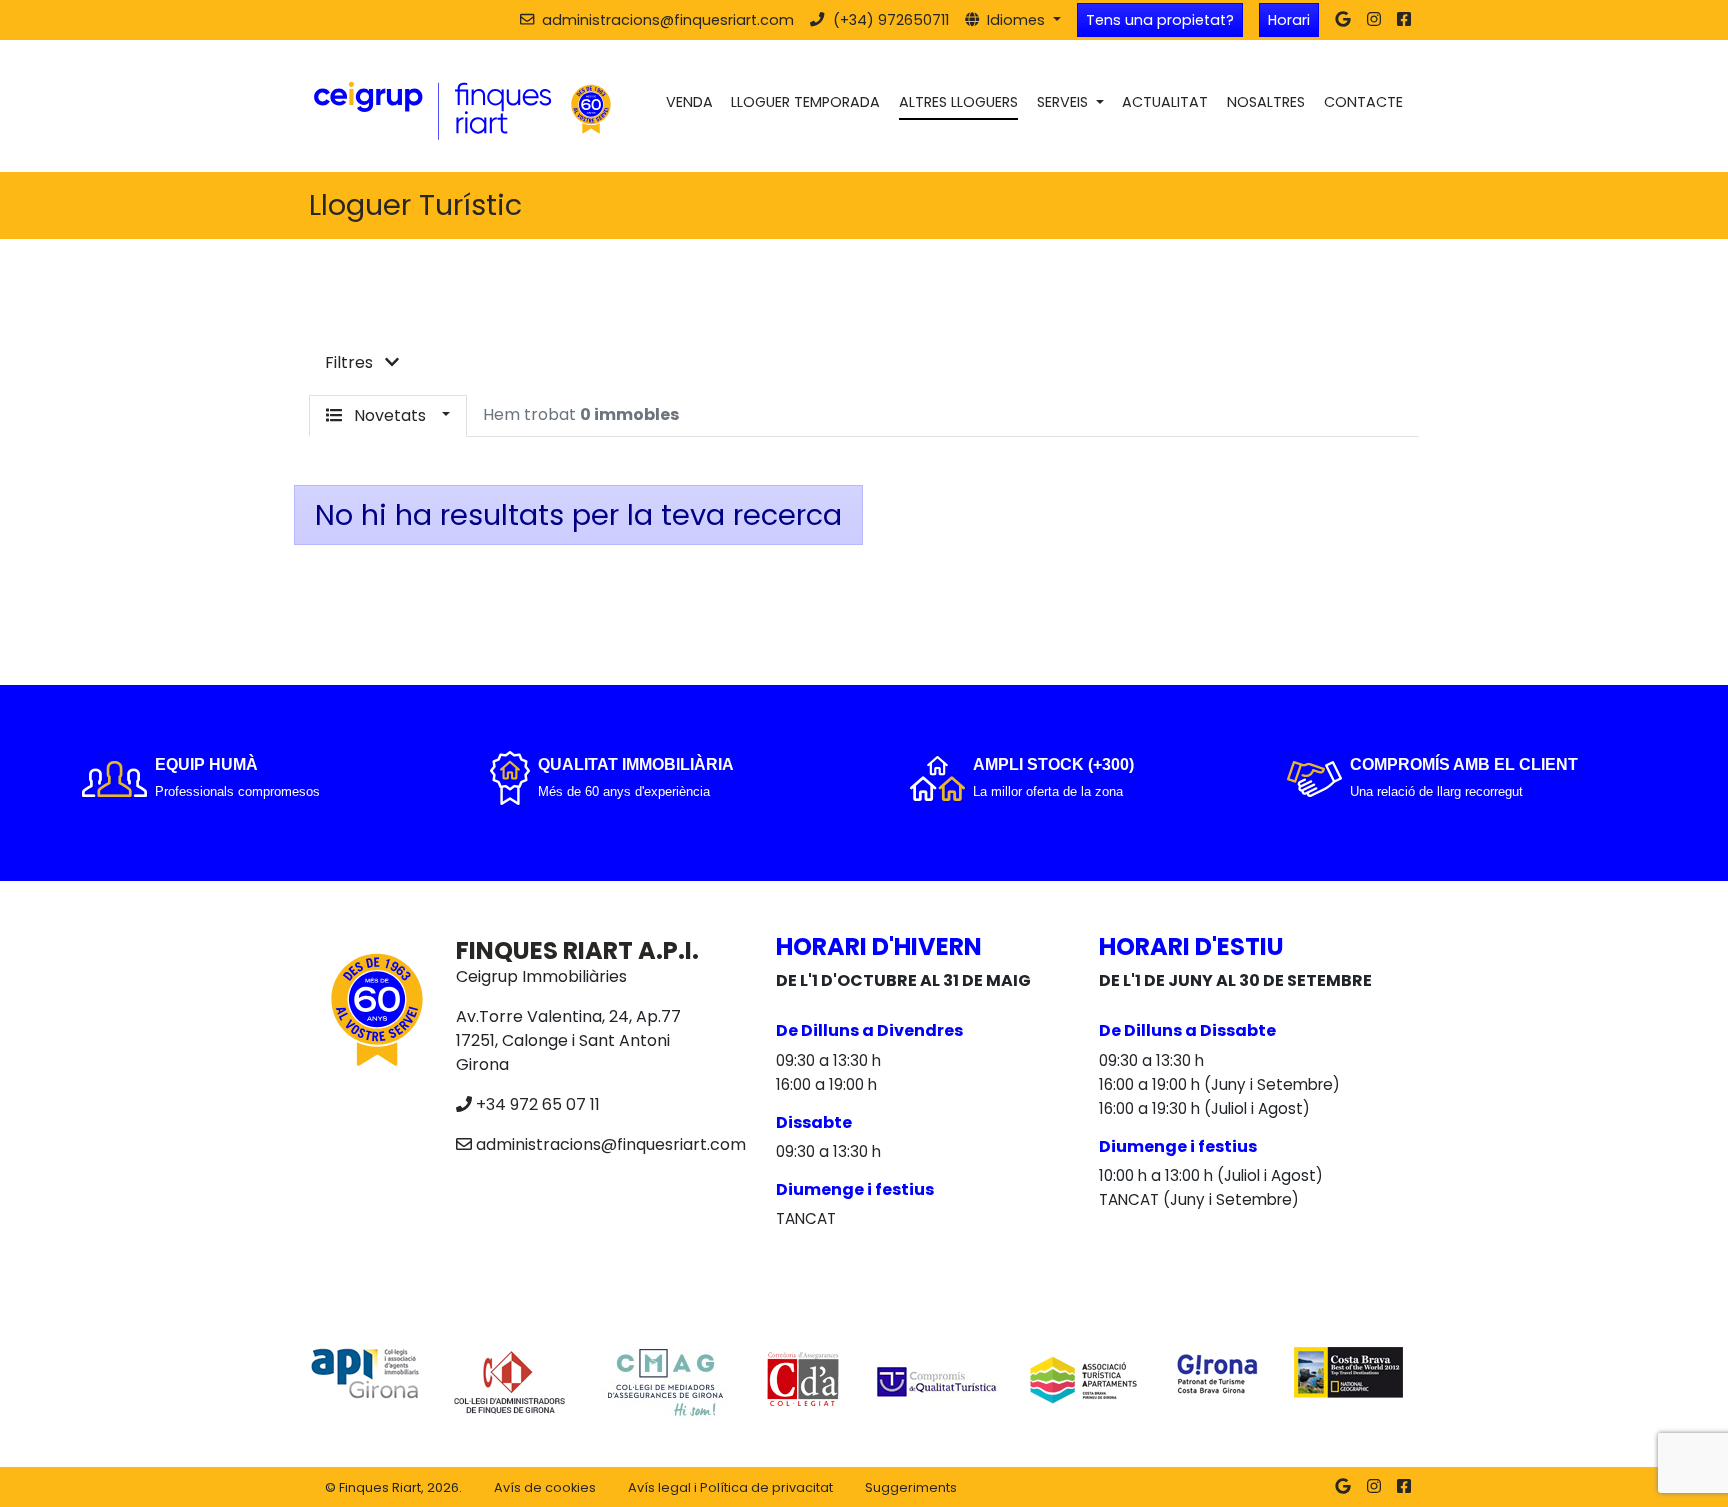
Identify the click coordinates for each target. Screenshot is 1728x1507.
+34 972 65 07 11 (538, 1104)
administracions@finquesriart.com (611, 1144)
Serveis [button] (1064, 102)
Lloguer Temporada (805, 102)
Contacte (1363, 102)
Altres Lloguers (958, 102)
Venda (689, 102)
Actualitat (1165, 102)
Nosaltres (1266, 102)
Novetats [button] (390, 415)
